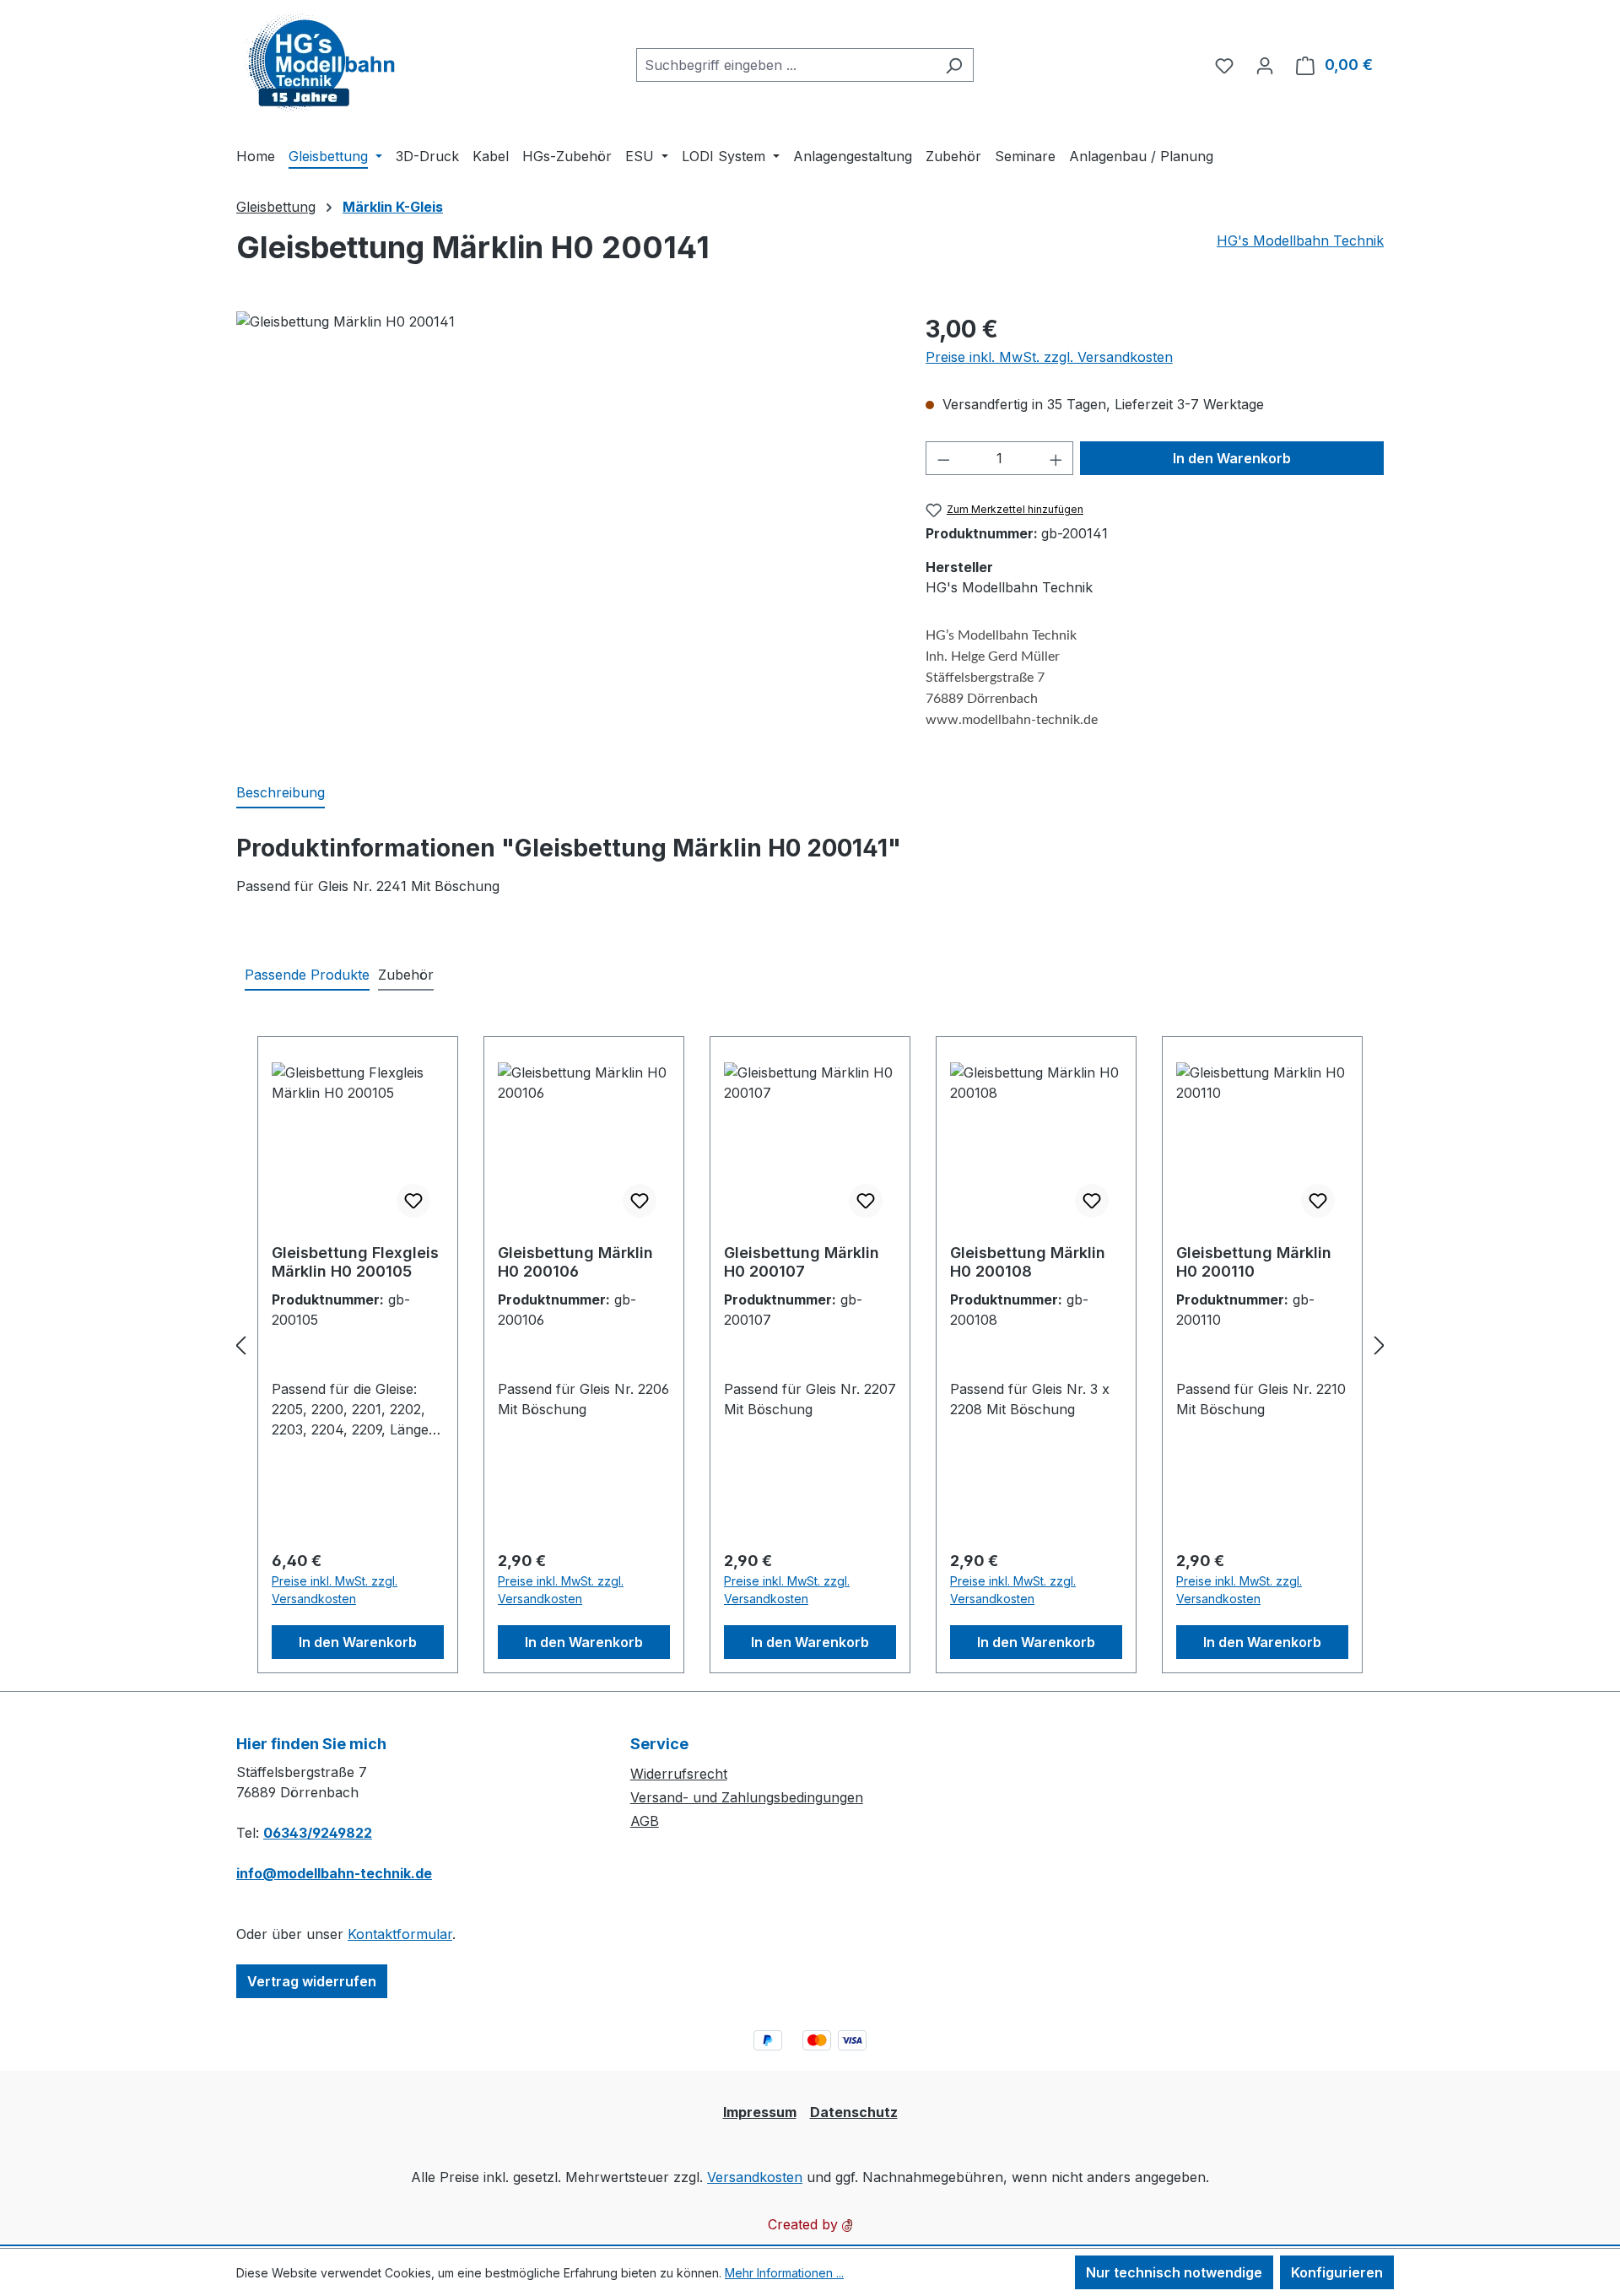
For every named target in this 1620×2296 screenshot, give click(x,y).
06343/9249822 (318, 1833)
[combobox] (786, 65)
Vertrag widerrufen (312, 1981)
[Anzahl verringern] (943, 458)
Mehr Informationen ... (784, 2273)
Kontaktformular (400, 1934)
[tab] (281, 793)
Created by (805, 2224)
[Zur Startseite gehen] (321, 61)
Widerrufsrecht (679, 1774)
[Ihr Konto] (1265, 65)
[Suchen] (954, 65)
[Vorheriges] (240, 1345)
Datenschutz (854, 2112)
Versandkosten (755, 2177)
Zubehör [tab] (406, 975)
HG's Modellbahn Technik (1300, 240)
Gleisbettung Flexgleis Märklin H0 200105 (355, 1262)
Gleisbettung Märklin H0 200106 (575, 1262)
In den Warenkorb (1232, 458)
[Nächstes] (1380, 1345)
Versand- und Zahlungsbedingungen (747, 1797)
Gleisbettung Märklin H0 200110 (1254, 1262)
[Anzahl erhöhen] (1056, 458)
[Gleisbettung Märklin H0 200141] (564, 493)
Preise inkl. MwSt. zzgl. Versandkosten (1049, 357)
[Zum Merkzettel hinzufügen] (413, 1201)
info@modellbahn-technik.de (334, 1873)
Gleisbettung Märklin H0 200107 (802, 1262)
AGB (645, 1821)
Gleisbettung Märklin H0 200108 (1028, 1262)
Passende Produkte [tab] (307, 975)
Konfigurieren (1337, 2272)
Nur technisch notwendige (1174, 2272)
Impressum (760, 2112)
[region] (564, 493)
